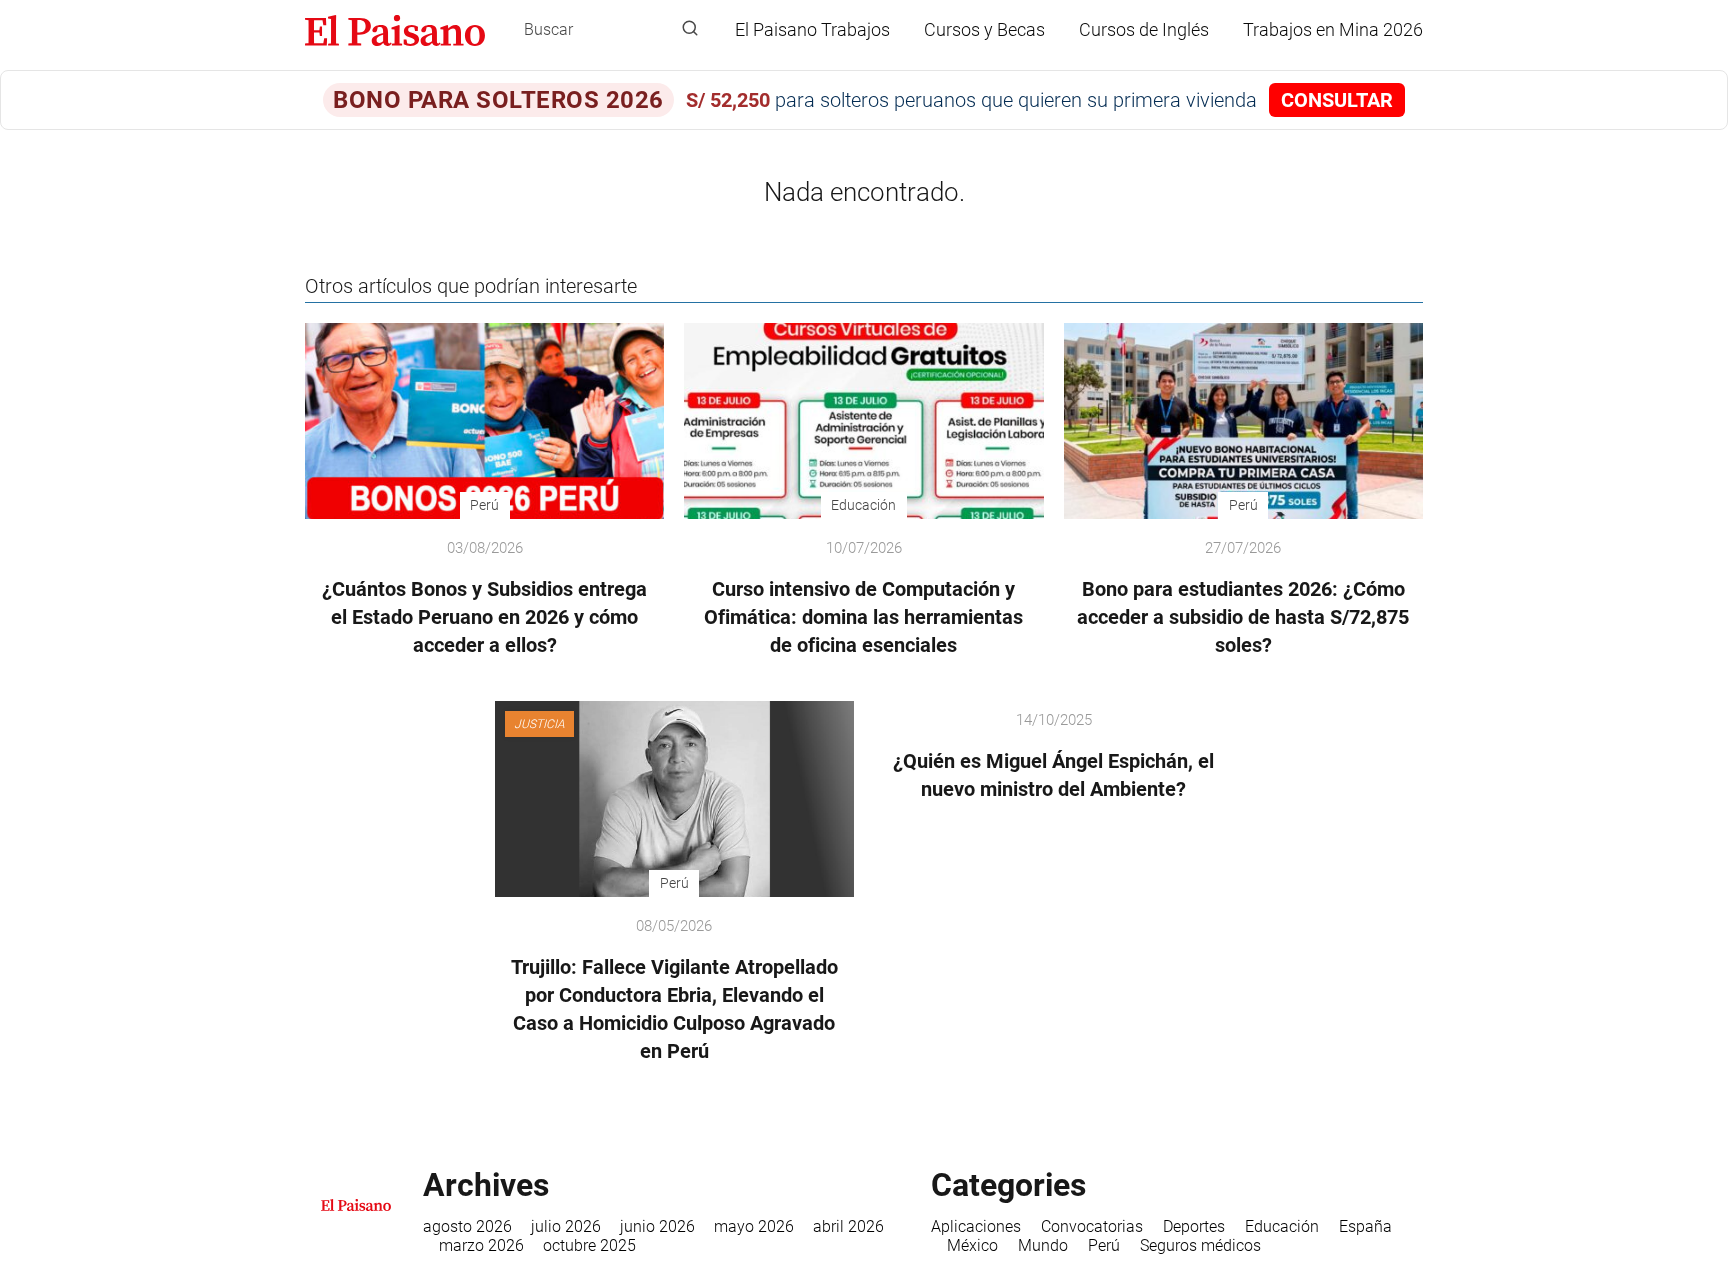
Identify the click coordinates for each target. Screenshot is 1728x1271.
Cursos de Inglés (1144, 29)
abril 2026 (848, 1226)
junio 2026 (657, 1226)
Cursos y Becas (984, 29)
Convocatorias (1092, 1226)
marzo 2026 (481, 1245)
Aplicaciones (976, 1226)
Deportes (1194, 1226)
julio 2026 (566, 1226)
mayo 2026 (754, 1226)
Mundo (1043, 1245)
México (972, 1245)
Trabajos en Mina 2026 (1333, 29)
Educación (1282, 1226)
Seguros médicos (1200, 1245)
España (1365, 1226)
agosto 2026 (467, 1226)
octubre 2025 (589, 1245)
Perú (1104, 1245)
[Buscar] (690, 29)
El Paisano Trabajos (812, 29)
